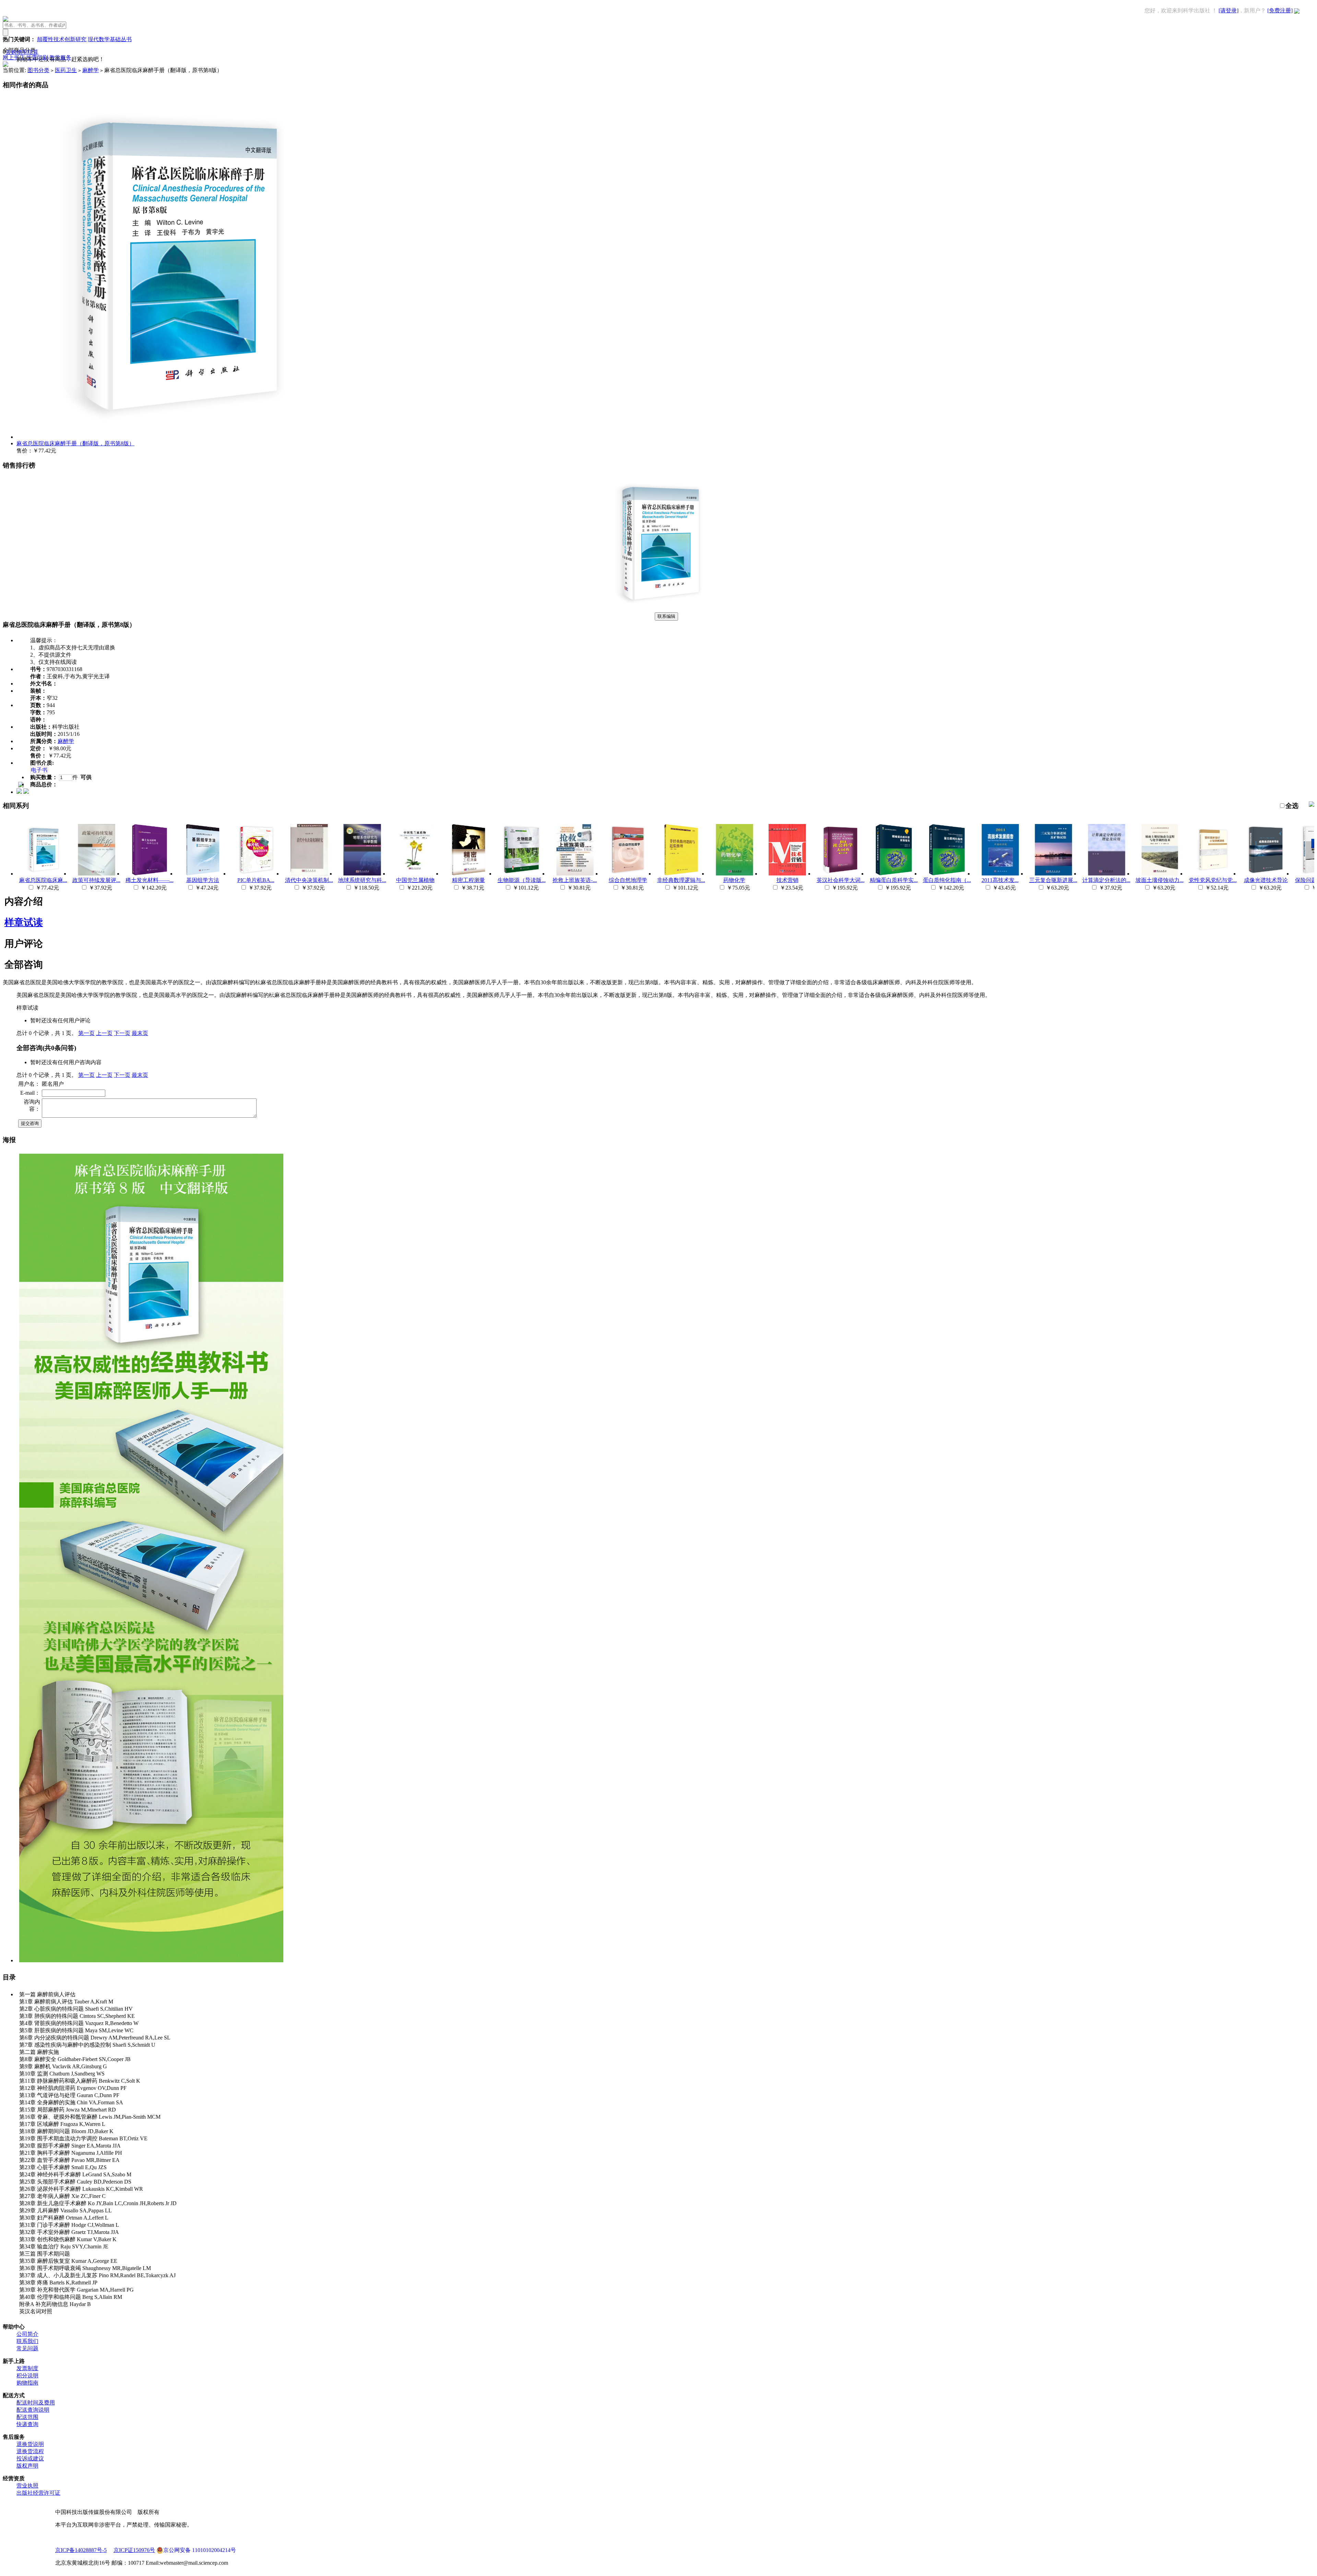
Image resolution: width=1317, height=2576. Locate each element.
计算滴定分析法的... (1106, 880)
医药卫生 (66, 70)
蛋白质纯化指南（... (947, 880)
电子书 (39, 770)
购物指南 (27, 2383)
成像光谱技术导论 (1266, 880)
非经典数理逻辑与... (681, 880)
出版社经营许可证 (38, 2493)
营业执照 (27, 2486)
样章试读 (24, 922)
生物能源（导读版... (522, 880)
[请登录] (1229, 10)
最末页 (140, 1033)
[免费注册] (1280, 10)
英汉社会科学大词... (841, 880)
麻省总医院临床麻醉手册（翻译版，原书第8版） (75, 443)
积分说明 (27, 2375)
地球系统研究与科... (362, 880)
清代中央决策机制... (309, 880)
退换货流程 (30, 2451)
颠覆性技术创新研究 (62, 39)
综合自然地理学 (628, 880)
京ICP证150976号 (134, 2550)
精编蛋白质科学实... (894, 880)
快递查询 (27, 2424)
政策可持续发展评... (96, 880)
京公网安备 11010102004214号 (200, 2550)
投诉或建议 (30, 2459)
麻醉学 (91, 70)
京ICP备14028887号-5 (81, 2550)
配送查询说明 (33, 2410)
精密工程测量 (468, 880)
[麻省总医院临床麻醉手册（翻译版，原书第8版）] (658, 609)
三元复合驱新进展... (1053, 880)
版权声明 (27, 2466)
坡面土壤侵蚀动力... (1160, 880)
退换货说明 (30, 2444)
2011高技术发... (1000, 880)
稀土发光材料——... (150, 880)
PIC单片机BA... (256, 880)
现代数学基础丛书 (110, 39)
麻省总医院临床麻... (43, 880)
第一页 (86, 1033)
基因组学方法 (203, 880)
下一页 (122, 1033)
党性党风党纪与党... (1213, 880)
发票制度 (27, 2368)
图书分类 (38, 70)
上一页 (104, 1033)
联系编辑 (666, 616)
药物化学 (734, 880)
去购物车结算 (22, 52)
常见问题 (27, 2348)
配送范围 (27, 2417)
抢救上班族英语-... (575, 880)
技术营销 (787, 880)
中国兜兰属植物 (415, 880)
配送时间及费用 (36, 2403)
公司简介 (27, 2334)
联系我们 (27, 2341)
